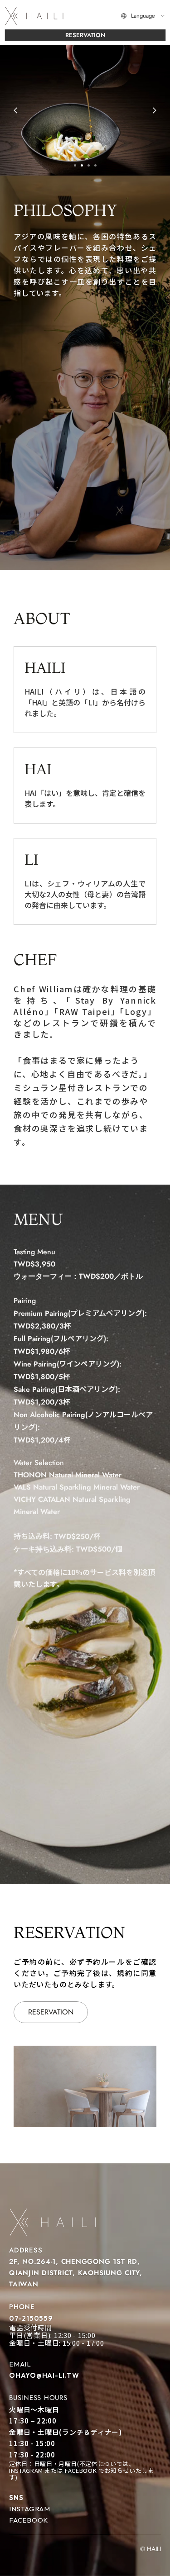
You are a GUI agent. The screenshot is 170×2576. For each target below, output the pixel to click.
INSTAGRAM (30, 2509)
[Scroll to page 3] (89, 165)
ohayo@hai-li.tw (44, 2375)
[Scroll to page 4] (97, 165)
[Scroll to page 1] (74, 165)
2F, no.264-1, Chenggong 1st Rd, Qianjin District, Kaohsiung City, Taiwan (77, 2273)
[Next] (154, 110)
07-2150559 (31, 2318)
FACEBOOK (29, 2520)
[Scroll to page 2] (82, 165)
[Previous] (16, 110)
